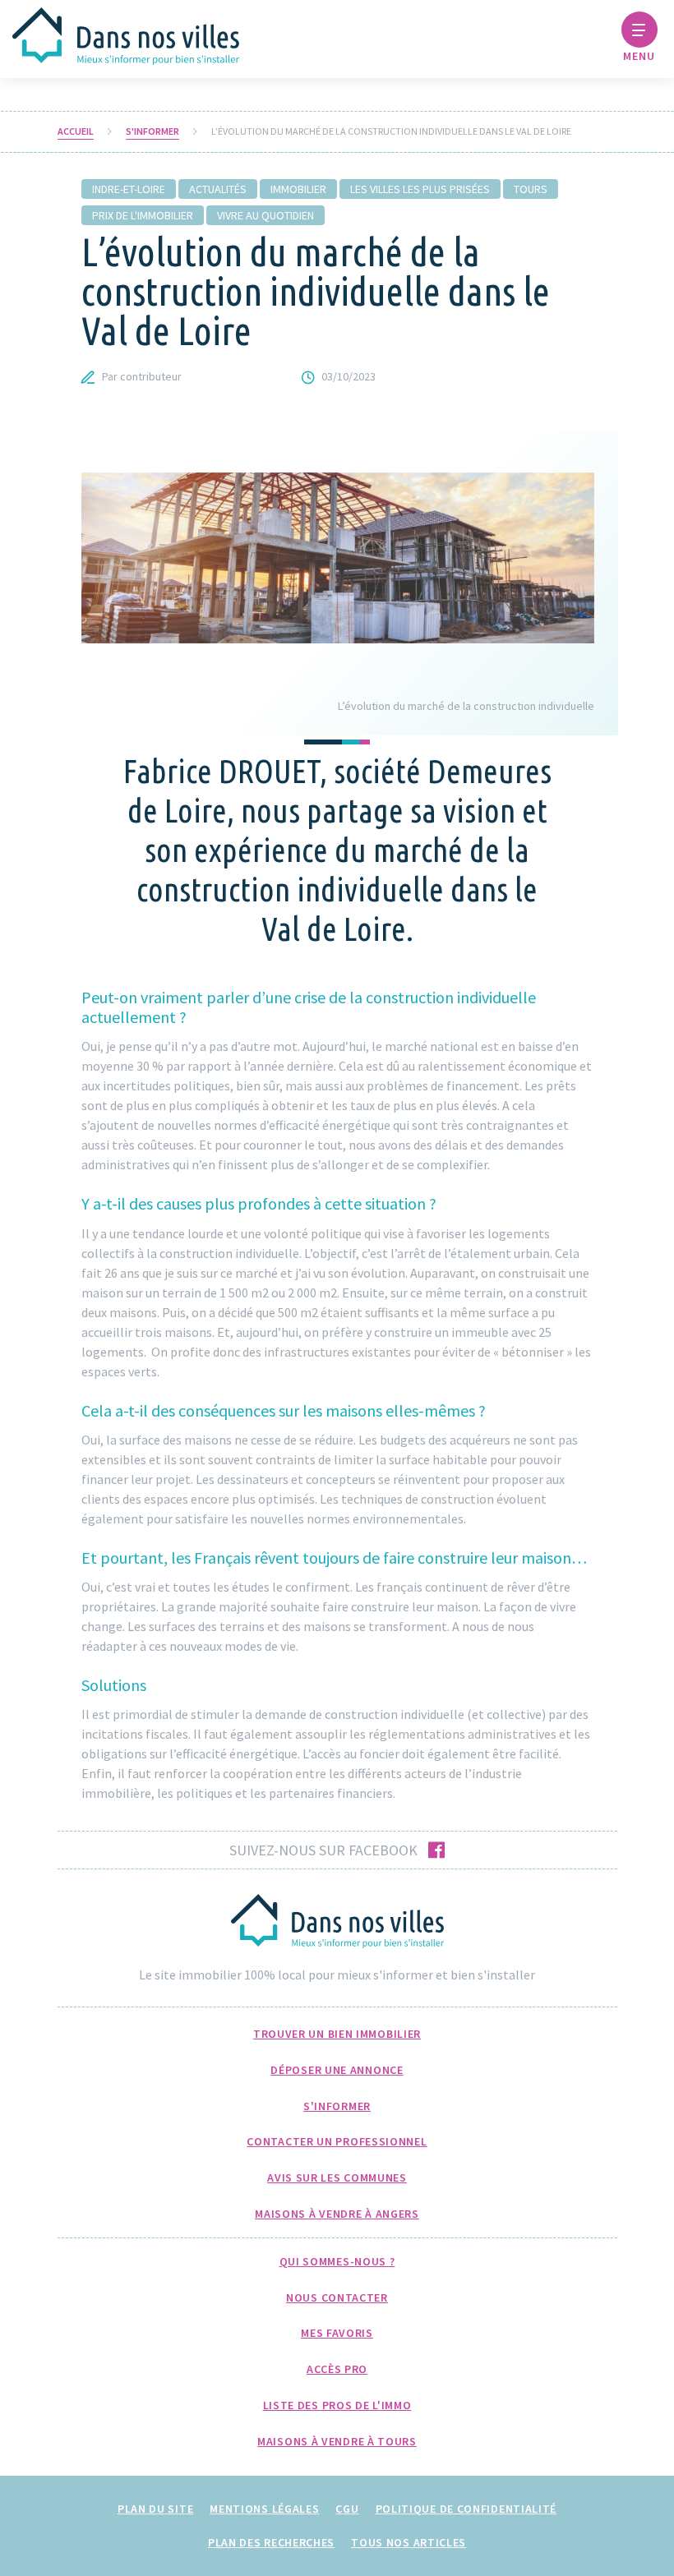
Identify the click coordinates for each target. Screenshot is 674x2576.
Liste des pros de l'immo (337, 2405)
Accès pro (337, 2369)
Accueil (76, 131)
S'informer (152, 131)
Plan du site (155, 2509)
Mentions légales (264, 2509)
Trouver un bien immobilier (337, 2034)
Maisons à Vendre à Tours (337, 2441)
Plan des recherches (271, 2542)
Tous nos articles (409, 2542)
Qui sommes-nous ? (337, 2261)
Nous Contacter (337, 2297)
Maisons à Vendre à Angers (337, 2214)
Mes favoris (337, 2333)
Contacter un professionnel (337, 2141)
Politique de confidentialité (466, 2509)
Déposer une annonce (337, 2070)
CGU (347, 2509)
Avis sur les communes (337, 2177)
